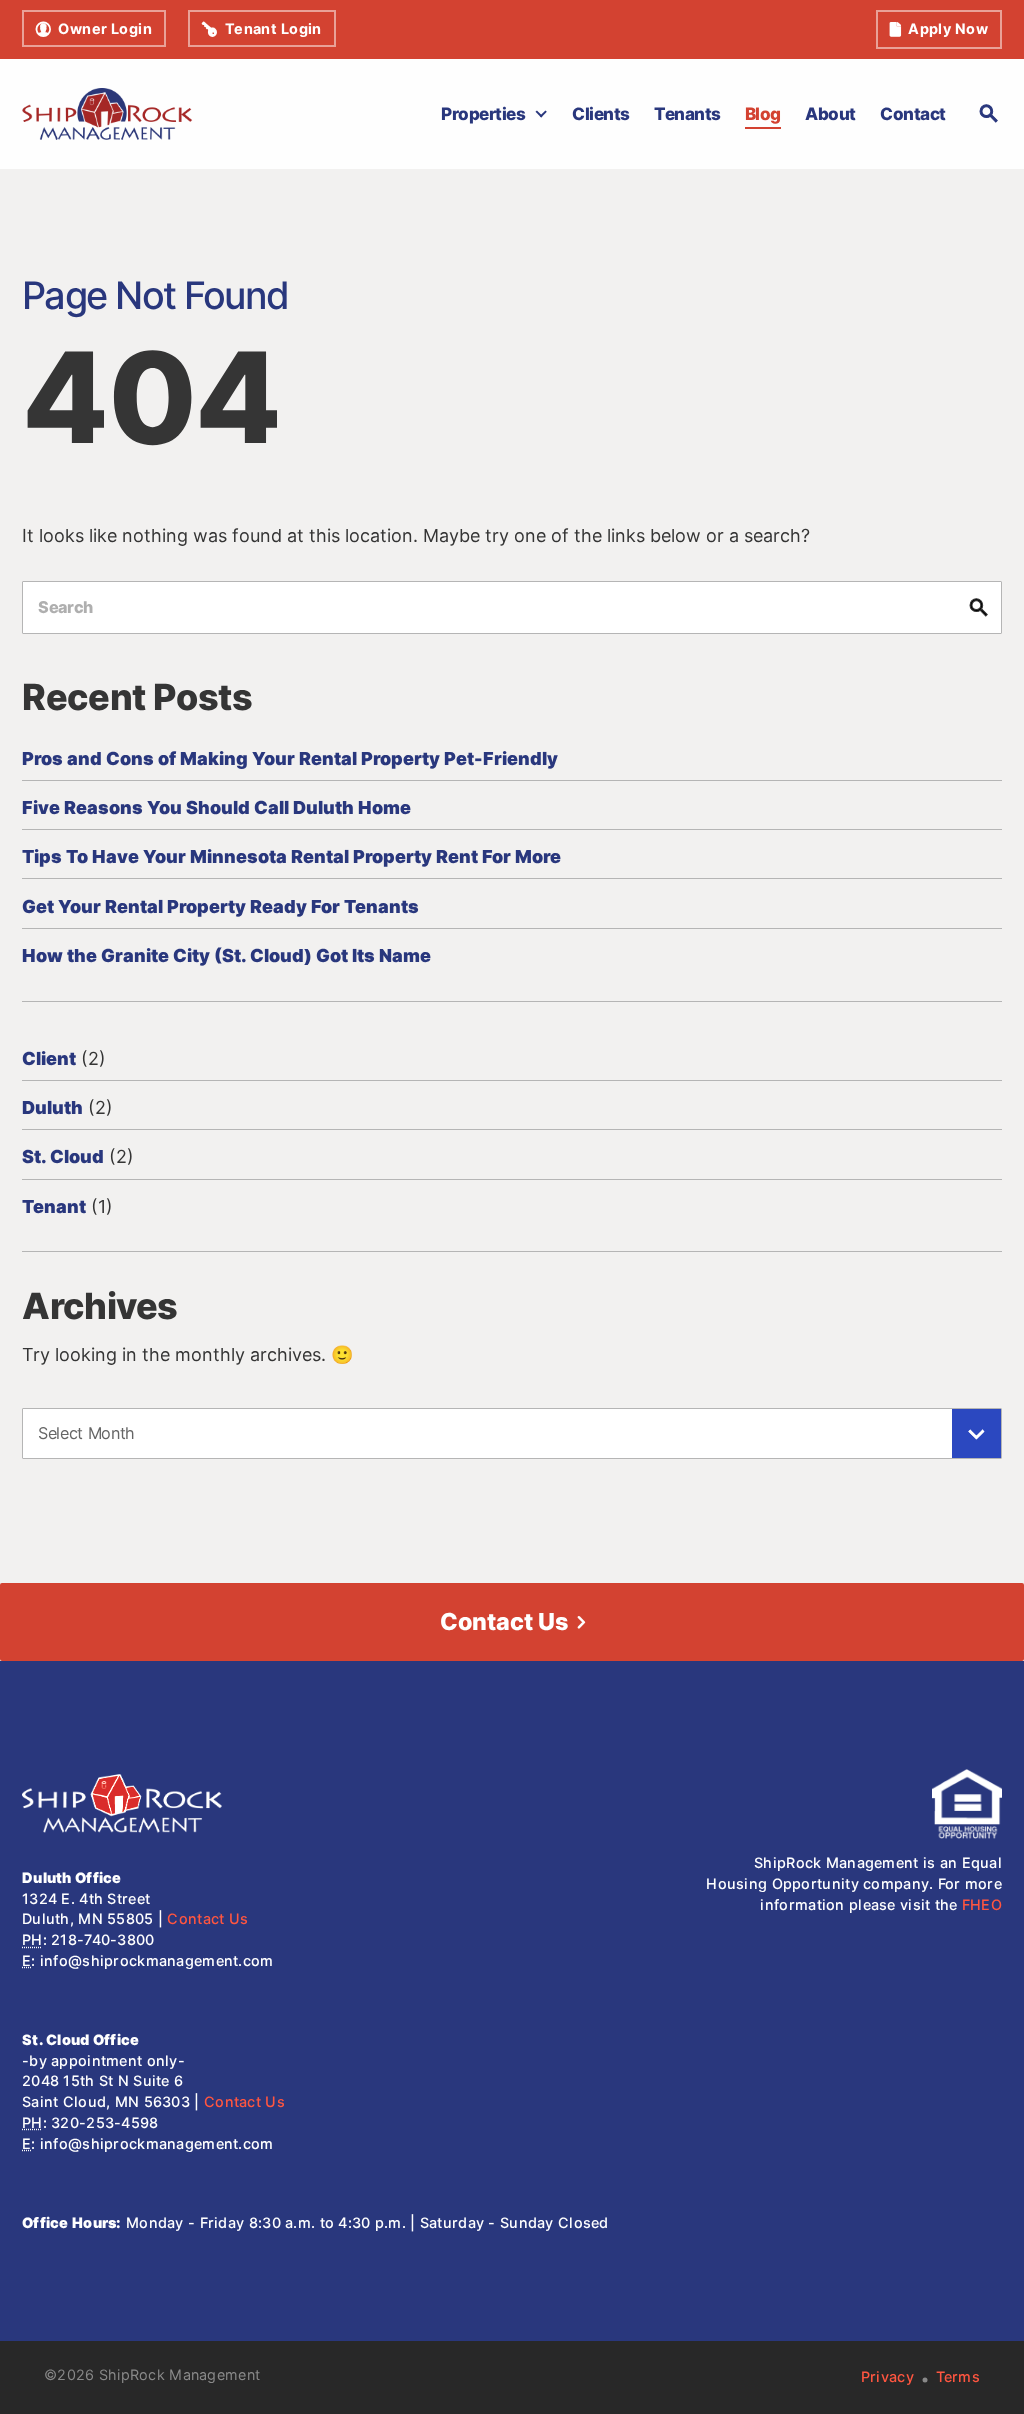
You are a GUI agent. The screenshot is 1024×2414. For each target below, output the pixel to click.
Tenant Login (273, 28)
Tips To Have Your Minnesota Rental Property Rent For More (291, 856)
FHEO (982, 1904)
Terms (958, 2376)
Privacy (887, 2376)
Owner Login (105, 28)
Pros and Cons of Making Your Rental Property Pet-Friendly (290, 758)
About (830, 113)
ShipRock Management (179, 2374)
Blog (763, 113)
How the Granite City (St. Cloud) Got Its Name (226, 955)
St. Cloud (63, 1156)
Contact (912, 113)
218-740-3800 (102, 1939)
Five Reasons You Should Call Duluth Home (216, 807)
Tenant (54, 1206)
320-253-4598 (104, 2122)
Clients (600, 113)
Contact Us (504, 1621)
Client (49, 1058)
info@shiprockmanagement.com (157, 1960)
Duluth (52, 1107)
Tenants (687, 113)
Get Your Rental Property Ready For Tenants (220, 906)
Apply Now (948, 28)
